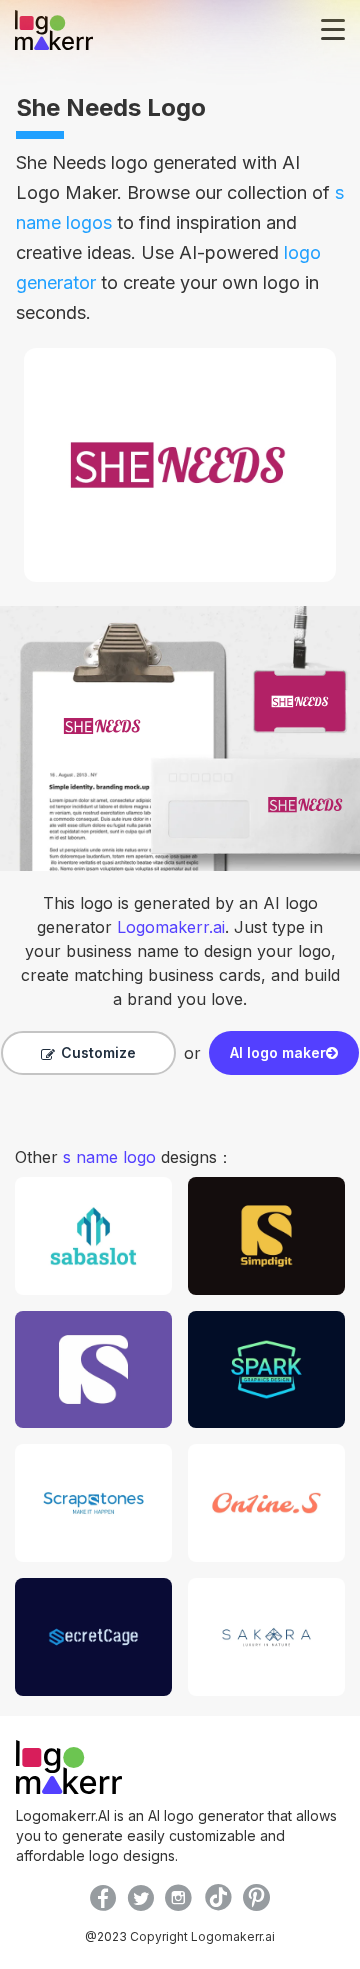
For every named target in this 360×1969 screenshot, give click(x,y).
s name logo (109, 1157)
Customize (98, 1052)
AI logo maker (278, 1052)
